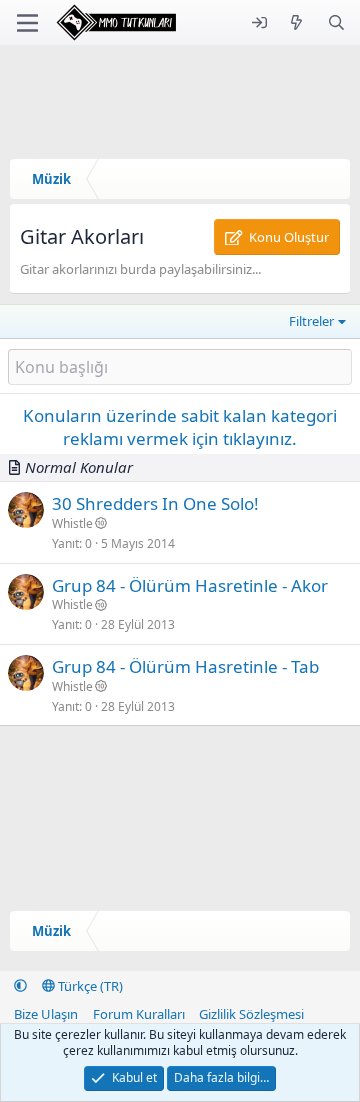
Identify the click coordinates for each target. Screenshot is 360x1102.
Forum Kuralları (139, 1014)
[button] (20, 986)
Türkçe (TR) (89, 986)
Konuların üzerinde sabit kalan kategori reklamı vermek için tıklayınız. (180, 427)
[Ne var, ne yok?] (296, 22)
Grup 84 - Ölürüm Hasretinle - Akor (190, 585)
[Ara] (336, 22)
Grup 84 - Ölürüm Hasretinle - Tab (185, 666)
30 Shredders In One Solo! (155, 503)
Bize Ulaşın (46, 1014)
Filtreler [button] (311, 321)
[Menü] (27, 23)
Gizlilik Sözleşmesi (251, 1014)
